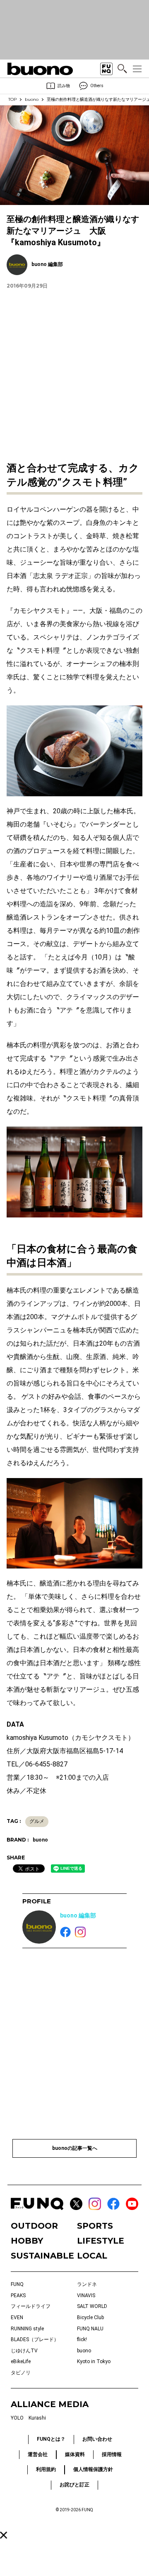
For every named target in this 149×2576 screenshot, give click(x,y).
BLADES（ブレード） (35, 2339)
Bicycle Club (90, 2317)
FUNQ (17, 2284)
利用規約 (46, 2469)
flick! (82, 2339)
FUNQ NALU (90, 2329)
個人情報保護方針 (93, 2469)
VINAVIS (86, 2295)
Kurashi (37, 2418)
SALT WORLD (92, 2306)
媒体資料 (75, 2454)
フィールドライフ (31, 2306)
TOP (12, 99)
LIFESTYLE (101, 2241)
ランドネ (87, 2284)
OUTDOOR (34, 2226)
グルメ (37, 1821)
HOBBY (27, 2241)
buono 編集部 (78, 1915)
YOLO (17, 2418)
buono (32, 99)
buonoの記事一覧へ (75, 2148)
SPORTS (95, 2226)
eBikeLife (21, 2361)
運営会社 (38, 2454)
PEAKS (18, 2295)
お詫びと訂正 (74, 2485)
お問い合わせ (97, 2439)
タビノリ (21, 2373)
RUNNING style (27, 2329)
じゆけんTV (24, 2351)
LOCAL (92, 2256)
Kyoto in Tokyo (94, 2361)
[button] (4, 2535)
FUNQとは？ (51, 2439)
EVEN (17, 2317)
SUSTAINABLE (41, 2256)
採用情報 (112, 2454)
